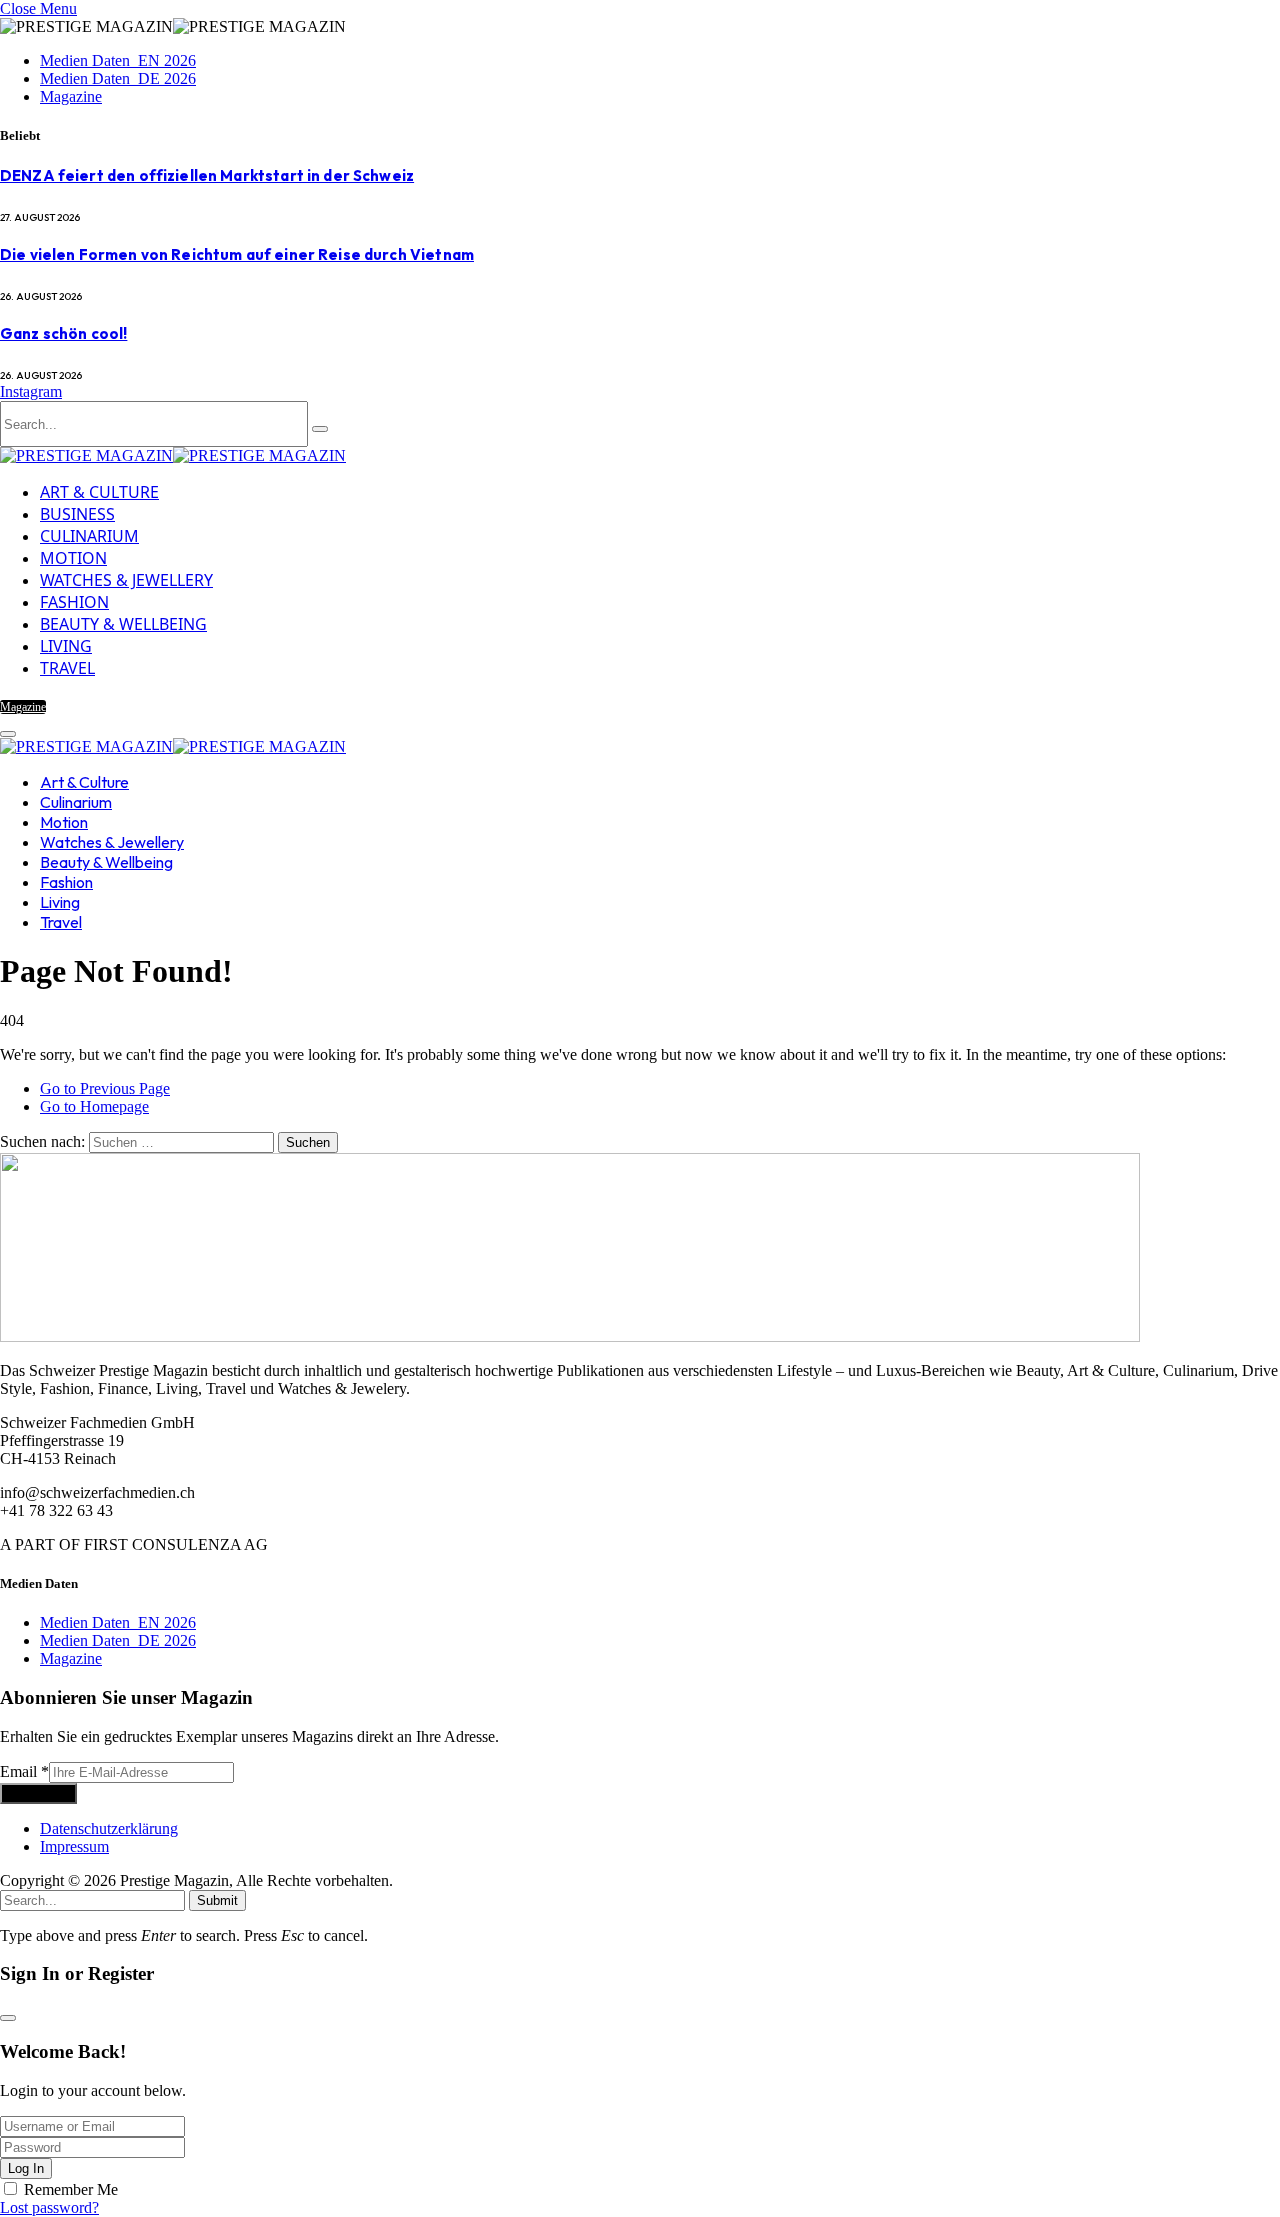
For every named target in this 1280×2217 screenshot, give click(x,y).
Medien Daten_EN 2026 (118, 60)
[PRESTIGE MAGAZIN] (173, 455)
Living (66, 646)
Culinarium (89, 536)
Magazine (71, 96)
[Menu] (8, 734)
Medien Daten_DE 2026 (118, 78)
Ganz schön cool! (63, 333)
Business (77, 514)
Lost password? (49, 2207)
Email (24, 1771)
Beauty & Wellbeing (123, 624)
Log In (26, 2168)
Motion (73, 558)
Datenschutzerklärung (109, 1828)
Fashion (74, 602)
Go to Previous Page (105, 1088)
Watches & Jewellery (126, 580)
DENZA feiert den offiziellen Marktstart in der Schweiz (207, 175)
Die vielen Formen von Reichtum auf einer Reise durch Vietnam (237, 254)
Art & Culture (99, 492)
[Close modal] (8, 2018)
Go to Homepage (94, 1106)
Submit (217, 1900)
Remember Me (71, 2189)
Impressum (74, 1846)
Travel (67, 668)
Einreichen (38, 1793)
